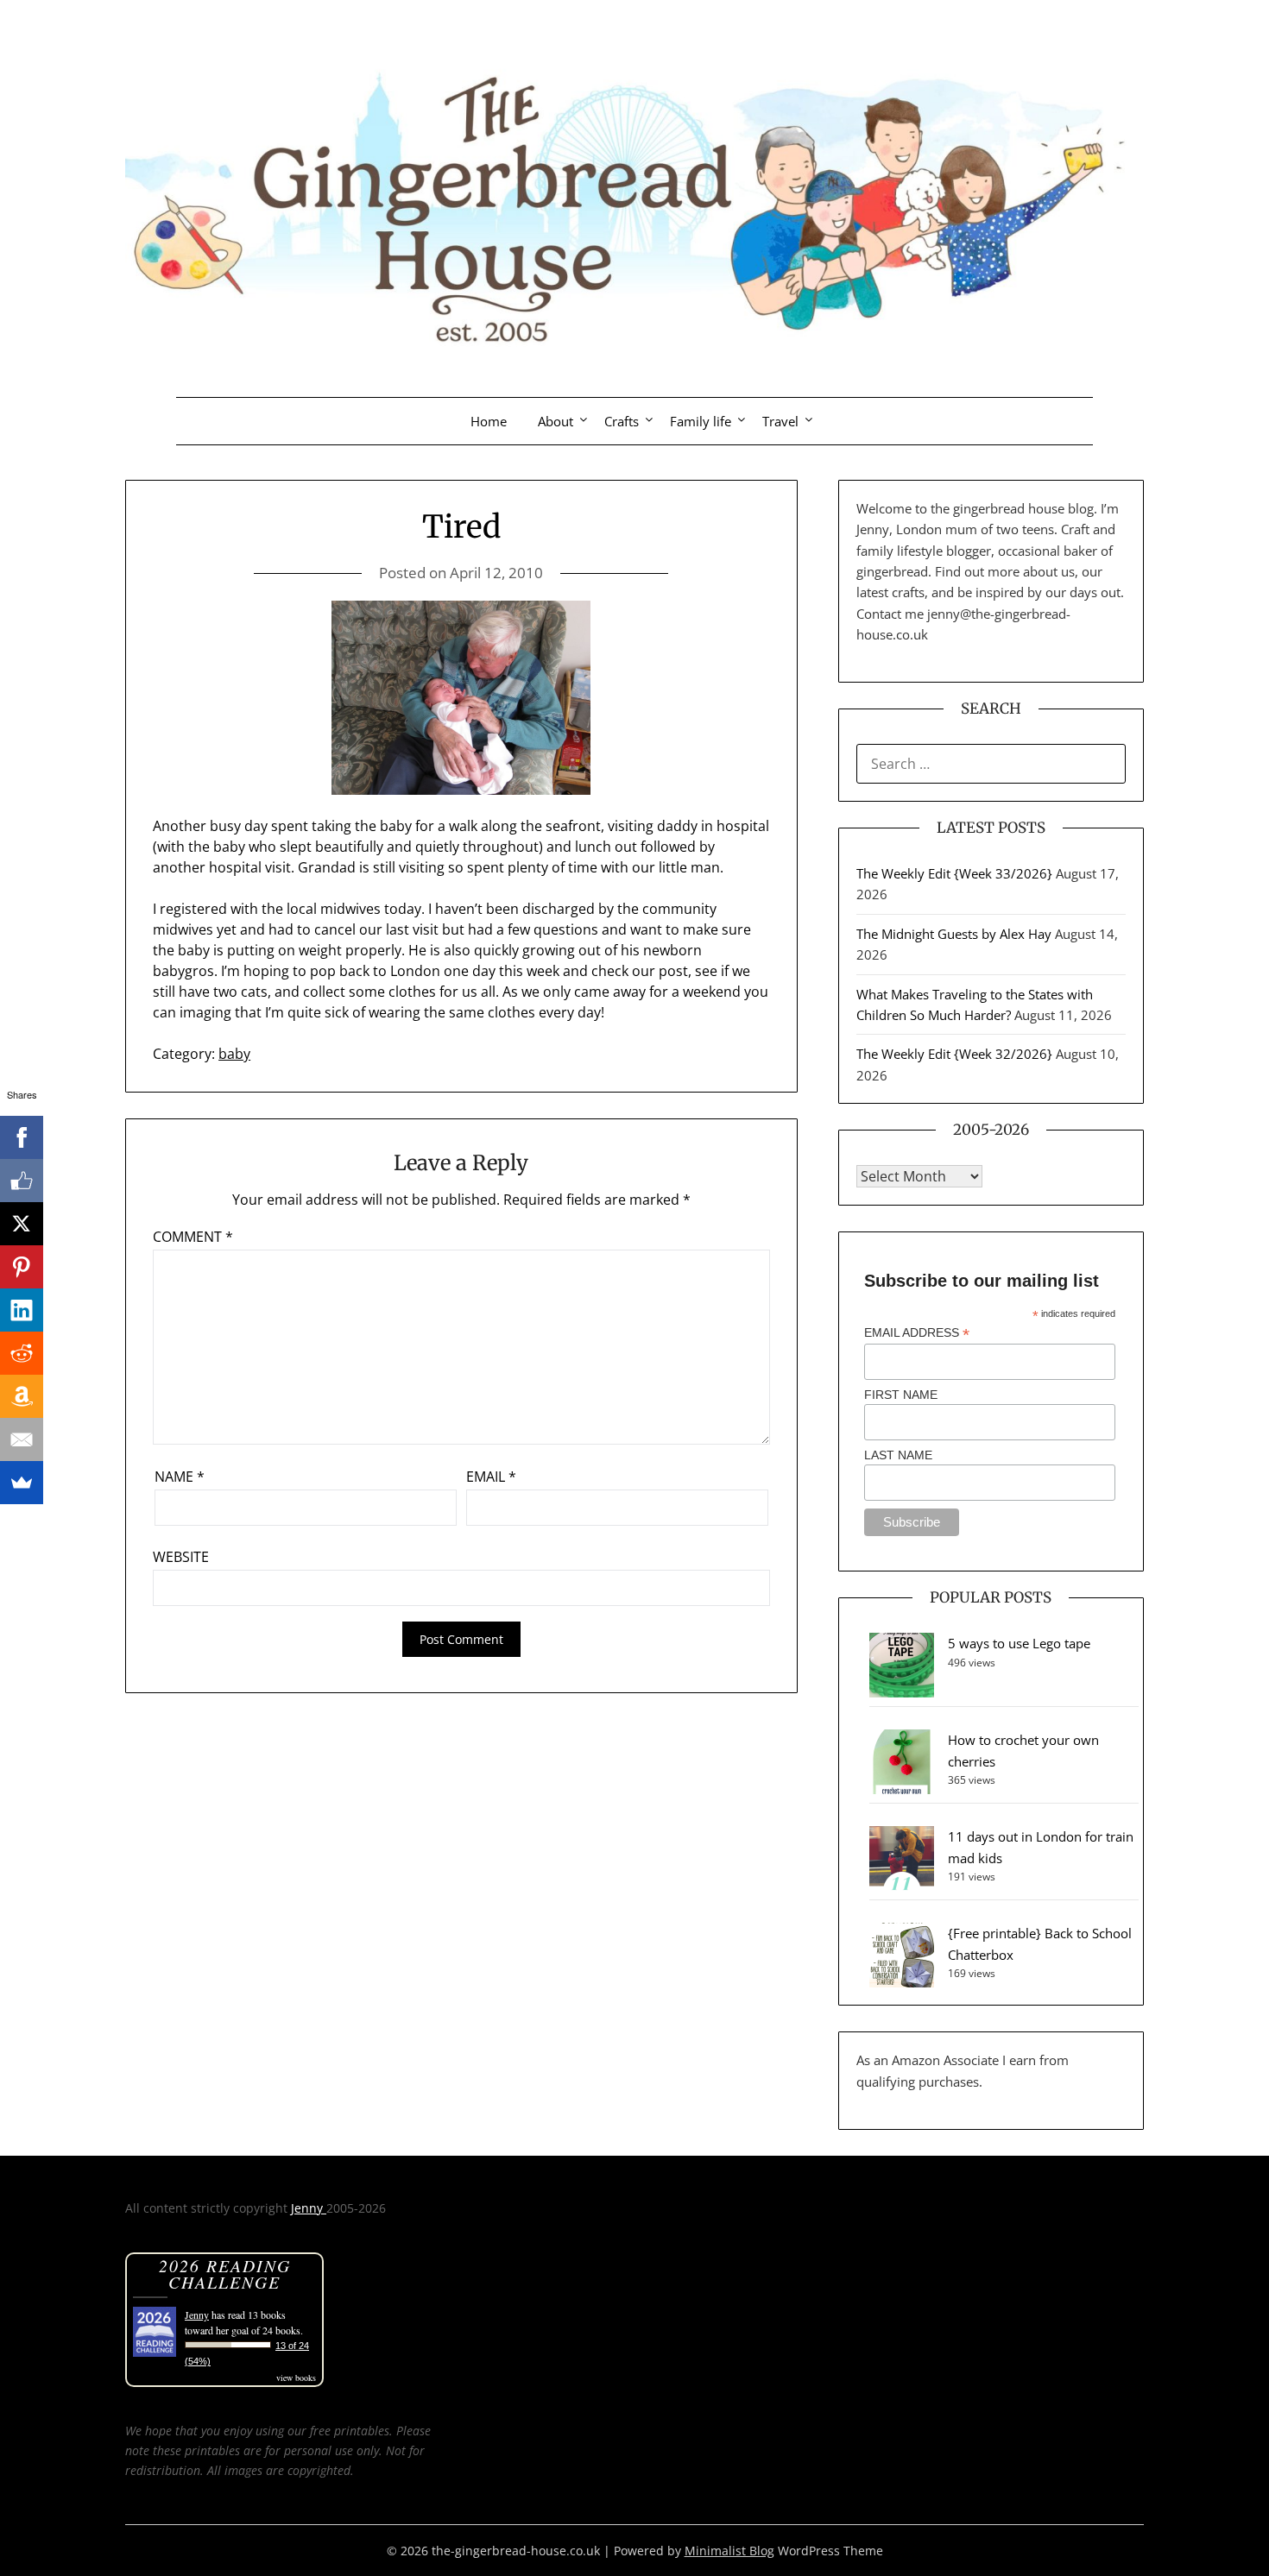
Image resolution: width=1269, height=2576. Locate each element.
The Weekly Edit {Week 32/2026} (954, 1054)
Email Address (917, 1333)
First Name (901, 1395)
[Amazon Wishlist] (22, 1396)
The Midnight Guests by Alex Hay (954, 934)
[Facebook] (22, 1137)
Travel (780, 421)
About (556, 421)
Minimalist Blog (729, 2551)
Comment (193, 1237)
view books (296, 2378)
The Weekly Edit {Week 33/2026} (954, 873)
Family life (701, 421)
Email (491, 1477)
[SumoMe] (22, 1483)
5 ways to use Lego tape (1019, 1643)
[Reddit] (22, 1353)
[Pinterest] (22, 1267)
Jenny (309, 2208)
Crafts (622, 421)
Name (180, 1477)
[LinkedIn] (22, 1310)
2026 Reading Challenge (225, 2274)
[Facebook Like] (22, 1181)
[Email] (22, 1439)
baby (234, 1054)
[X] (22, 1224)
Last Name (898, 1455)
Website (181, 1557)
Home (489, 421)
